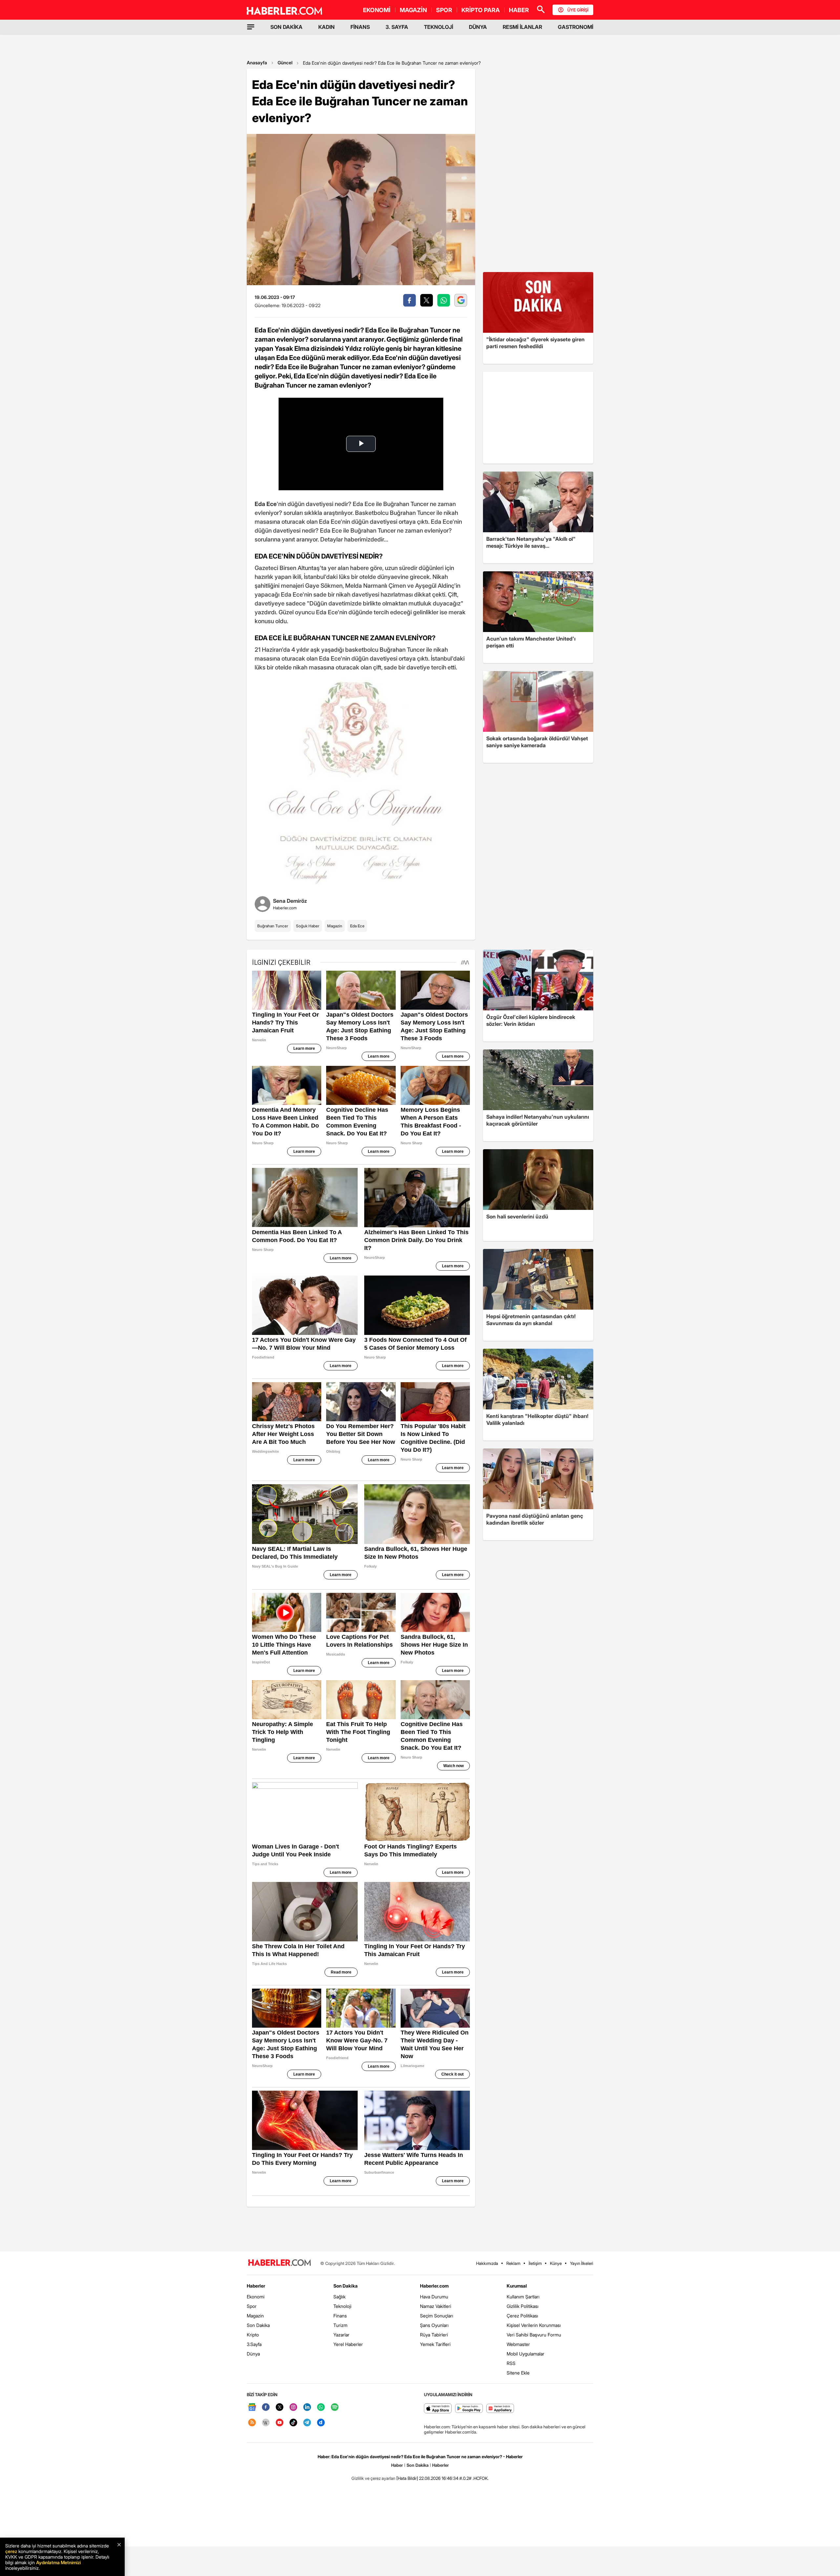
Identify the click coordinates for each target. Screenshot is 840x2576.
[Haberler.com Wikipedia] (266, 2423)
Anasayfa (257, 63)
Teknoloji (342, 2306)
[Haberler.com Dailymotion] (321, 2423)
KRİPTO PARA (481, 10)
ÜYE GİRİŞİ (578, 10)
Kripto (253, 2335)
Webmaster (518, 2344)
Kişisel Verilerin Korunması (534, 2325)
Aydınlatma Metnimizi (58, 2562)
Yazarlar (341, 2335)
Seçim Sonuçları (437, 2316)
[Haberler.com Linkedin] (307, 2407)
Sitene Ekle (518, 2373)
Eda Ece (357, 926)
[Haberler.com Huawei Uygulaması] (500, 2409)
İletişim (535, 2263)
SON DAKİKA (286, 27)
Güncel (285, 63)
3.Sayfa (254, 2344)
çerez (11, 2551)
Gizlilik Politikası (523, 2306)
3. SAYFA (397, 27)
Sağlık (339, 2297)
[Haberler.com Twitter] (280, 2407)
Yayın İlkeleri (582, 2263)
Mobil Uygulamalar (525, 2354)
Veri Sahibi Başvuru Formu (534, 2335)
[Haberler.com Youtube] (280, 2423)
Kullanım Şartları (523, 2297)
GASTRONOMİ (576, 27)
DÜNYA (478, 27)
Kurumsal (517, 2286)
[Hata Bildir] (407, 2478)
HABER (519, 10)
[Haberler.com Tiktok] (293, 2423)
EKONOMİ (377, 10)
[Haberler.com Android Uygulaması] (469, 2409)
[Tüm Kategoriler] (251, 27)
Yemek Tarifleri (435, 2344)
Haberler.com (434, 2286)
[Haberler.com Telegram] (307, 2423)
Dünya (253, 2354)
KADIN (326, 27)
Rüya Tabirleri (434, 2335)
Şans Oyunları (434, 2325)
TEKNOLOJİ (439, 27)
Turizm (340, 2325)
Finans (340, 2316)
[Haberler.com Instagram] (293, 2407)
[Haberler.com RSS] (252, 2423)
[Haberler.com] (280, 2263)
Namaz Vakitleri (436, 2306)
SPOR (444, 10)
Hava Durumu (434, 2297)
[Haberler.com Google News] (252, 2407)
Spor (252, 2306)
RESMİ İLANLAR (522, 27)
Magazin (335, 926)
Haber (397, 2465)
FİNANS (360, 27)
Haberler (256, 2286)
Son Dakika (258, 2325)
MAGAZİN (413, 10)
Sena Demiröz (290, 901)
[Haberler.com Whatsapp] (321, 2407)
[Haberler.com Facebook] (266, 2407)
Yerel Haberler (348, 2344)
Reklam (513, 2263)
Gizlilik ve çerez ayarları (373, 2478)
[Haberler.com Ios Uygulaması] (438, 2409)
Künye (556, 2263)
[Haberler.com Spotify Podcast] (335, 2407)
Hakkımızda (487, 2263)
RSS (511, 2363)
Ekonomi (256, 2297)
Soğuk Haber (308, 926)
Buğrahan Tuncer (273, 926)
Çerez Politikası (522, 2316)
